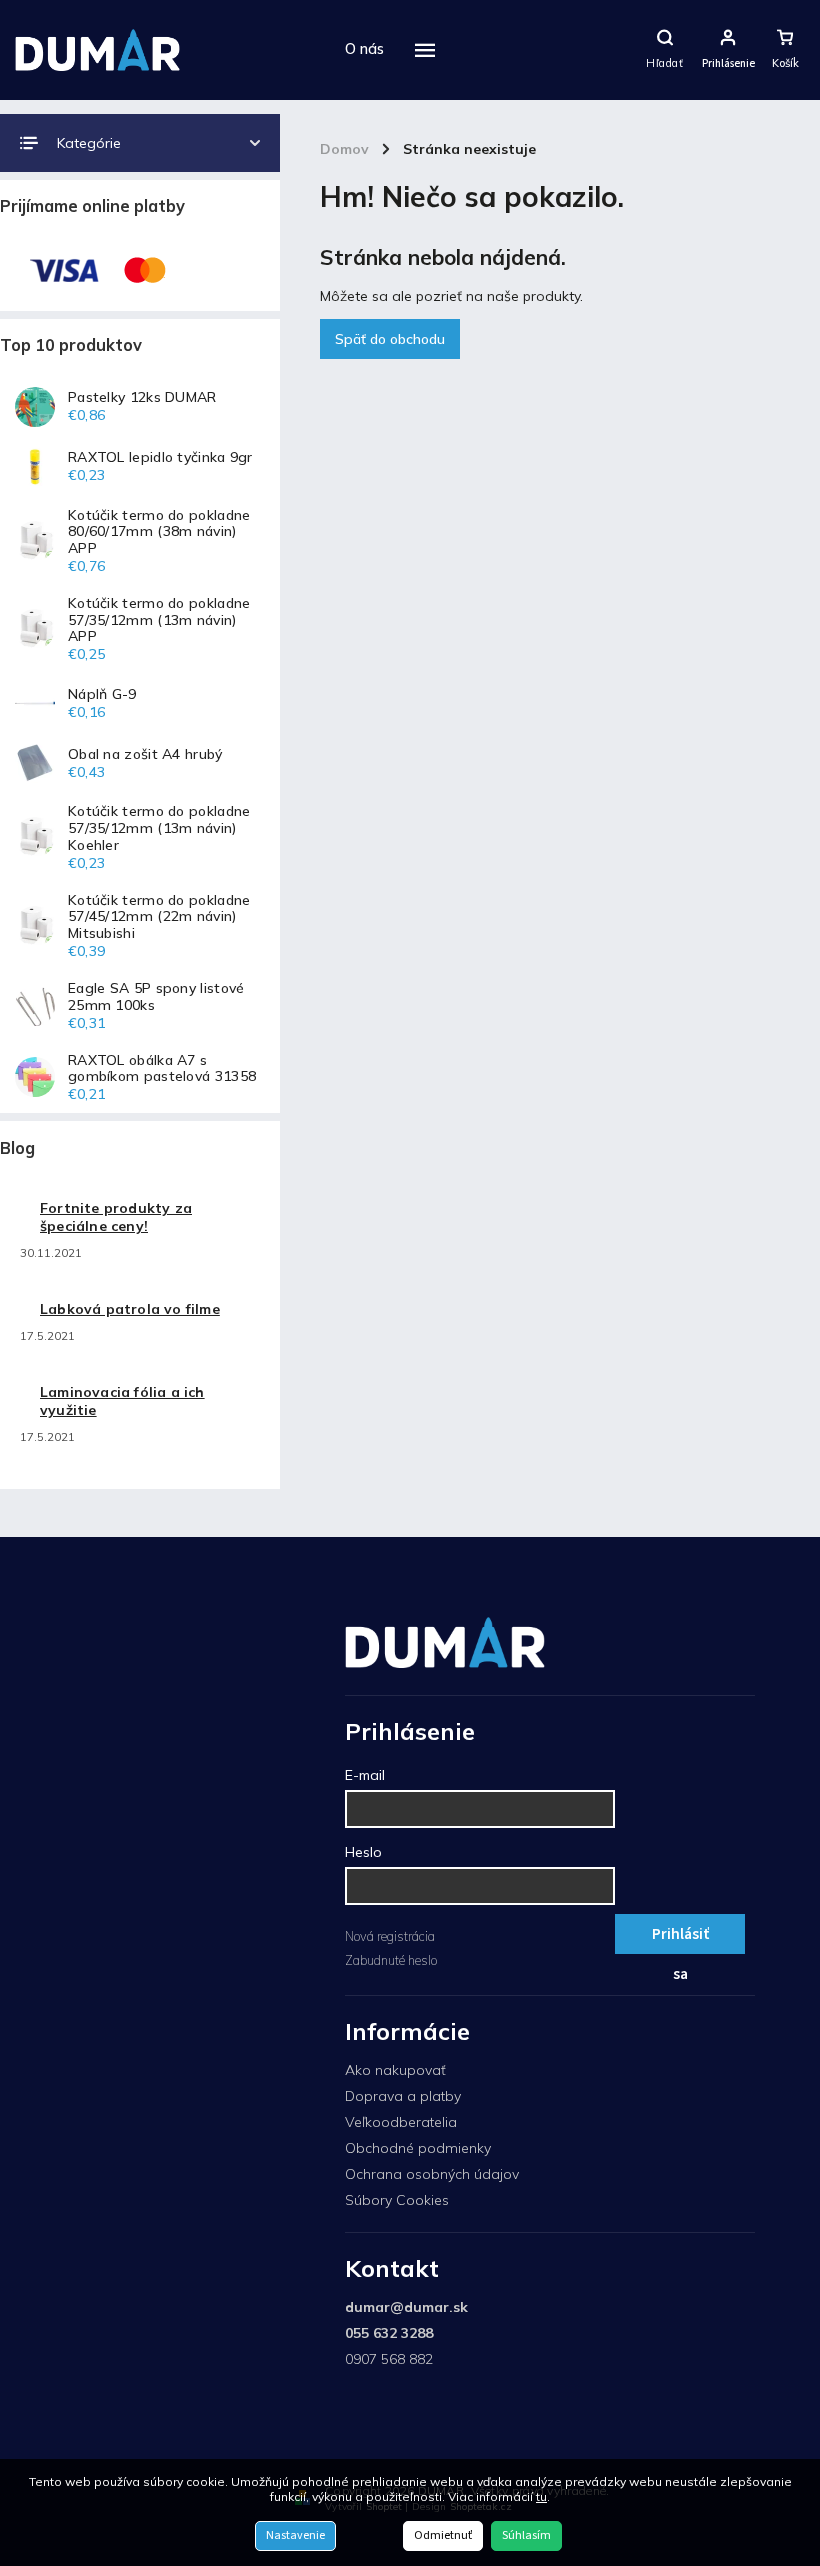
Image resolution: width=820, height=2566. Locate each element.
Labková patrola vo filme (130, 1309)
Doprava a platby (403, 2096)
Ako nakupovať (395, 2070)
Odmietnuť (443, 2535)
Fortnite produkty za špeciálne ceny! (116, 1217)
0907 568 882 (389, 2359)
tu (541, 2496)
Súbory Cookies (397, 2200)
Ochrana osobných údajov (432, 2174)
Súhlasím (526, 2535)
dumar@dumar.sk (406, 2307)
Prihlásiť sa (680, 1938)
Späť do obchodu (390, 339)
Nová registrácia (390, 1936)
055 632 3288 (389, 2333)
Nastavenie (295, 2535)
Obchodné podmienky (418, 2148)
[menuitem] (364, 50)
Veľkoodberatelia (401, 2122)
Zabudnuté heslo (391, 1960)
